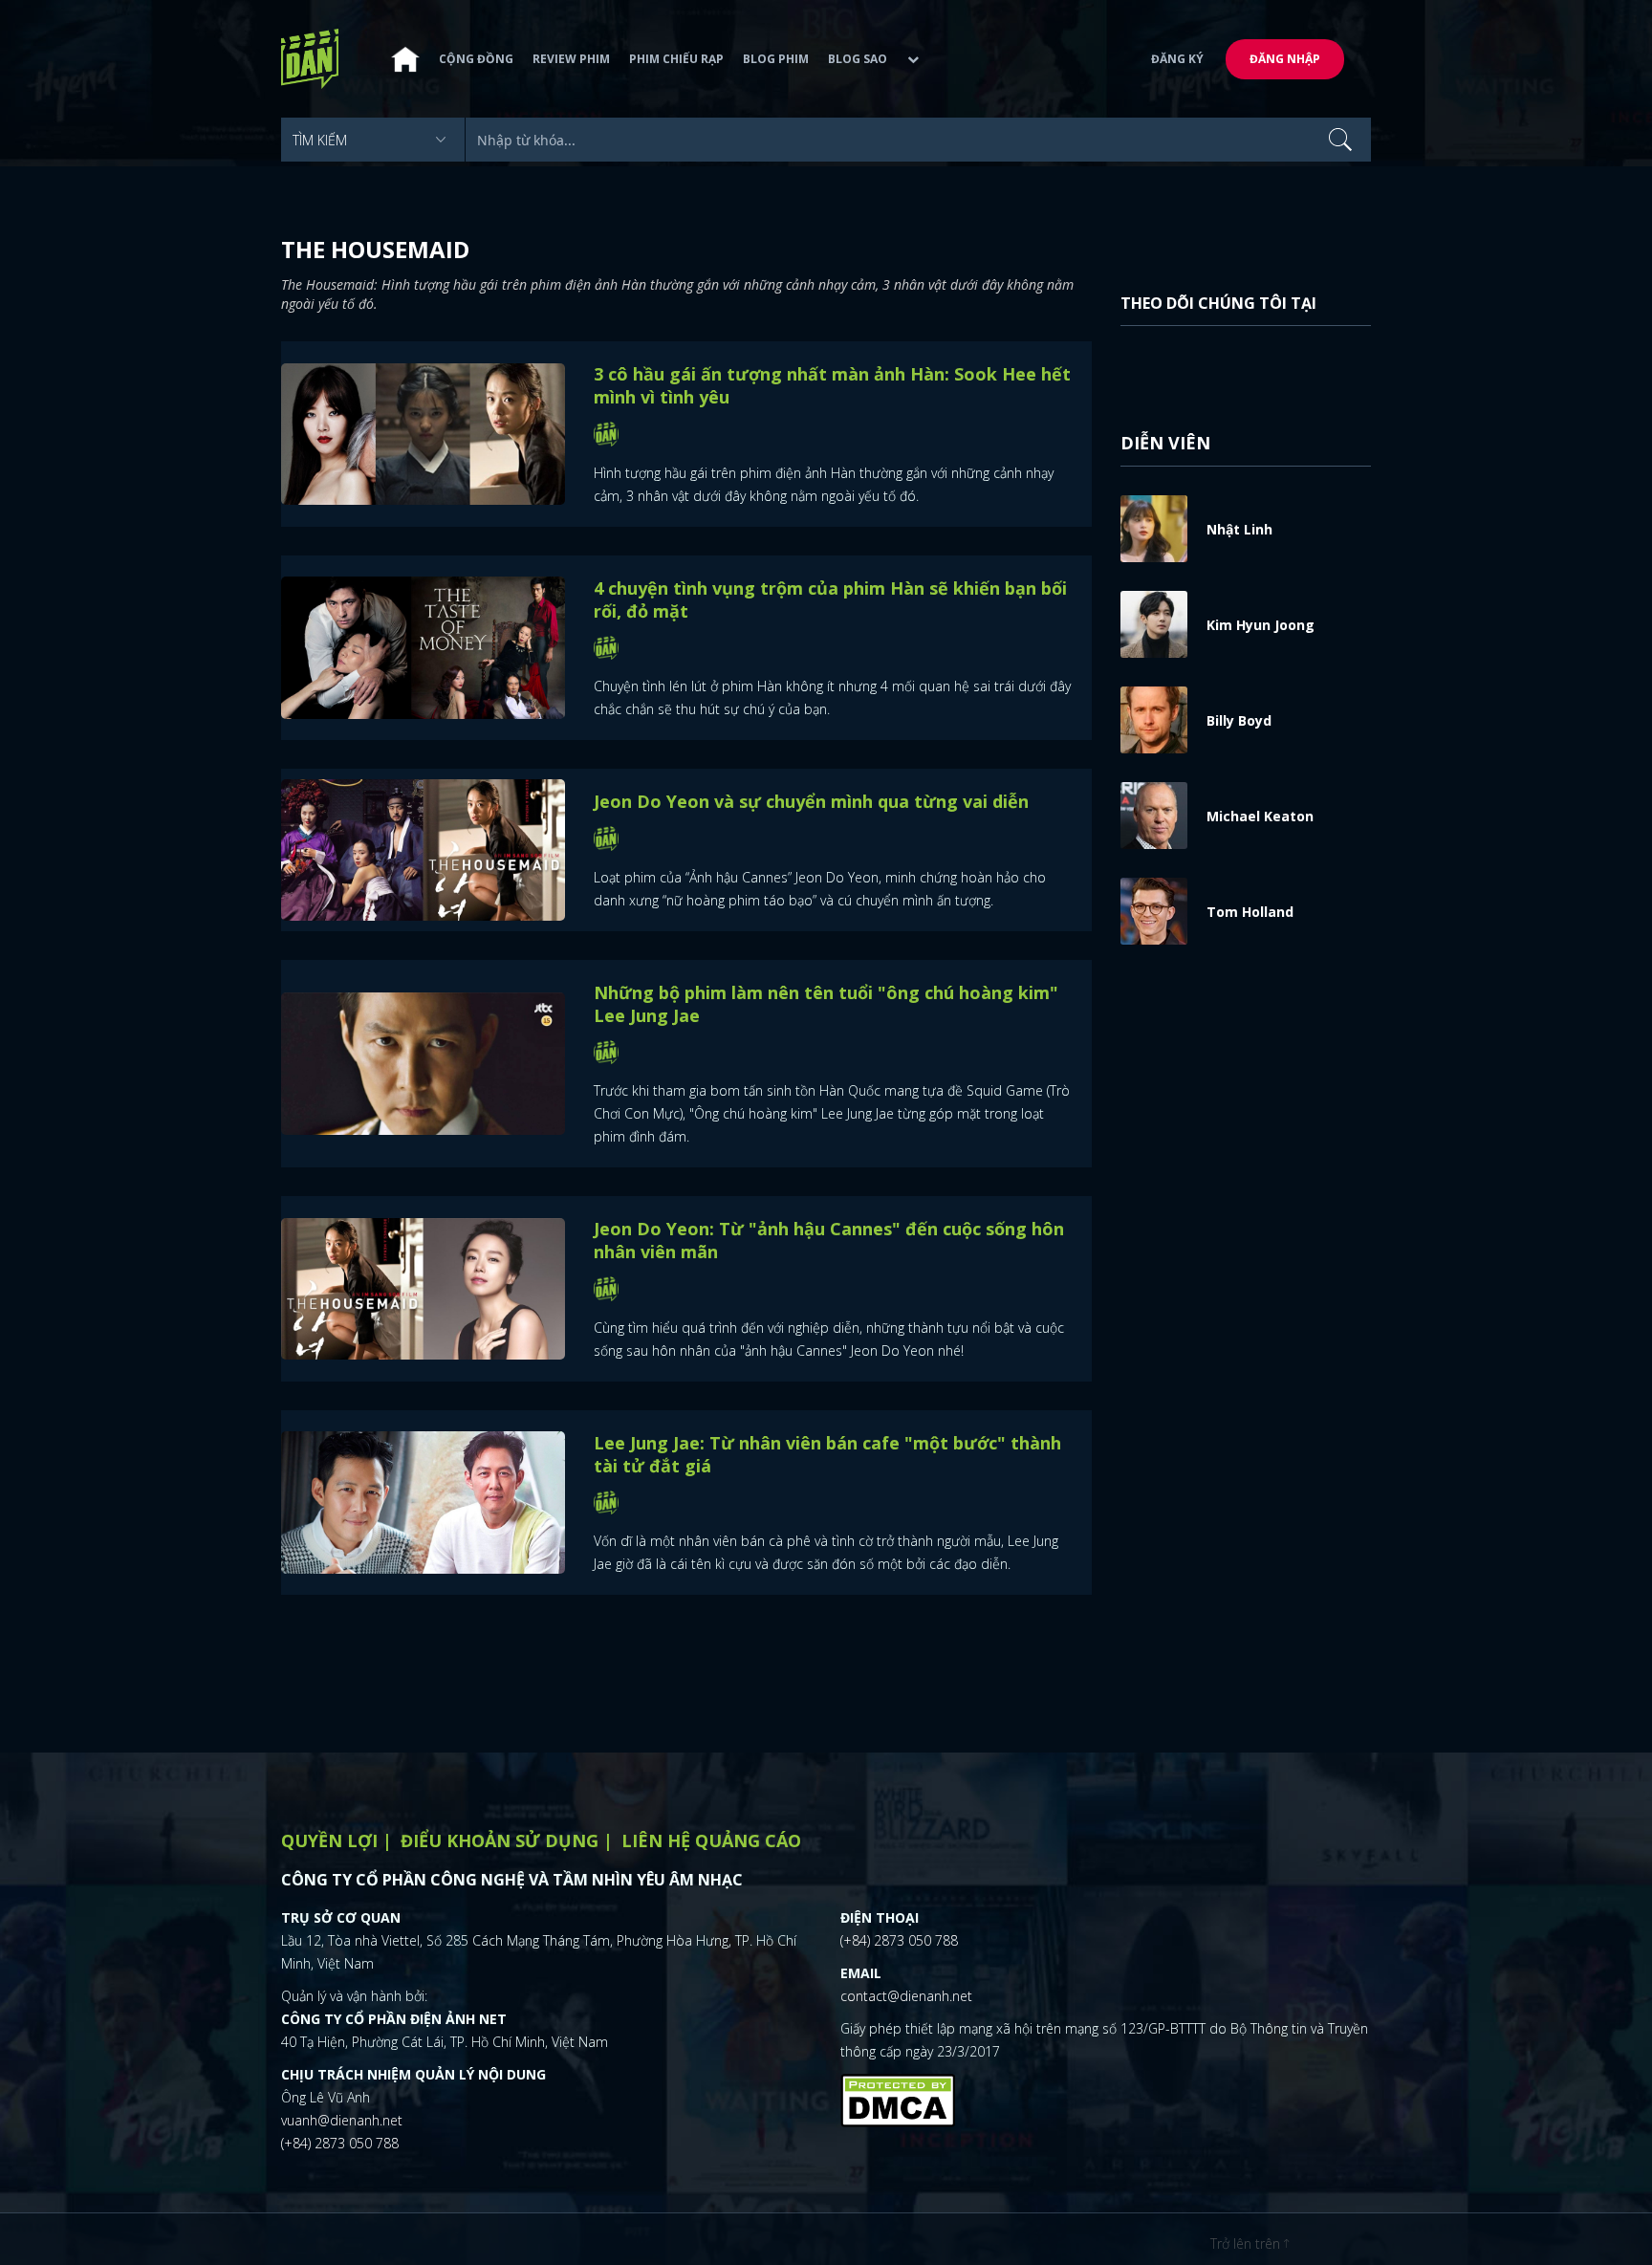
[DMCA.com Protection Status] (898, 2099)
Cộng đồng (476, 59)
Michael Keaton (1260, 816)
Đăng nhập (1285, 59)
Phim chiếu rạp (676, 59)
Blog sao (858, 59)
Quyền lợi (329, 1840)
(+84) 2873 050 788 (340, 2143)
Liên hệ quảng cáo (711, 1840)
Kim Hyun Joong (1261, 625)
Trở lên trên (1247, 2243)
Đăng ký (1177, 59)
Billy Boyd (1239, 720)
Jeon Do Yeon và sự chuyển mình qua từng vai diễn (811, 801)
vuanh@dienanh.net (342, 2120)
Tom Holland (1250, 912)
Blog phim (776, 59)
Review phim (571, 59)
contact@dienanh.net (906, 1996)
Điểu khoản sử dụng (500, 1840)
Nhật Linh (1239, 529)
